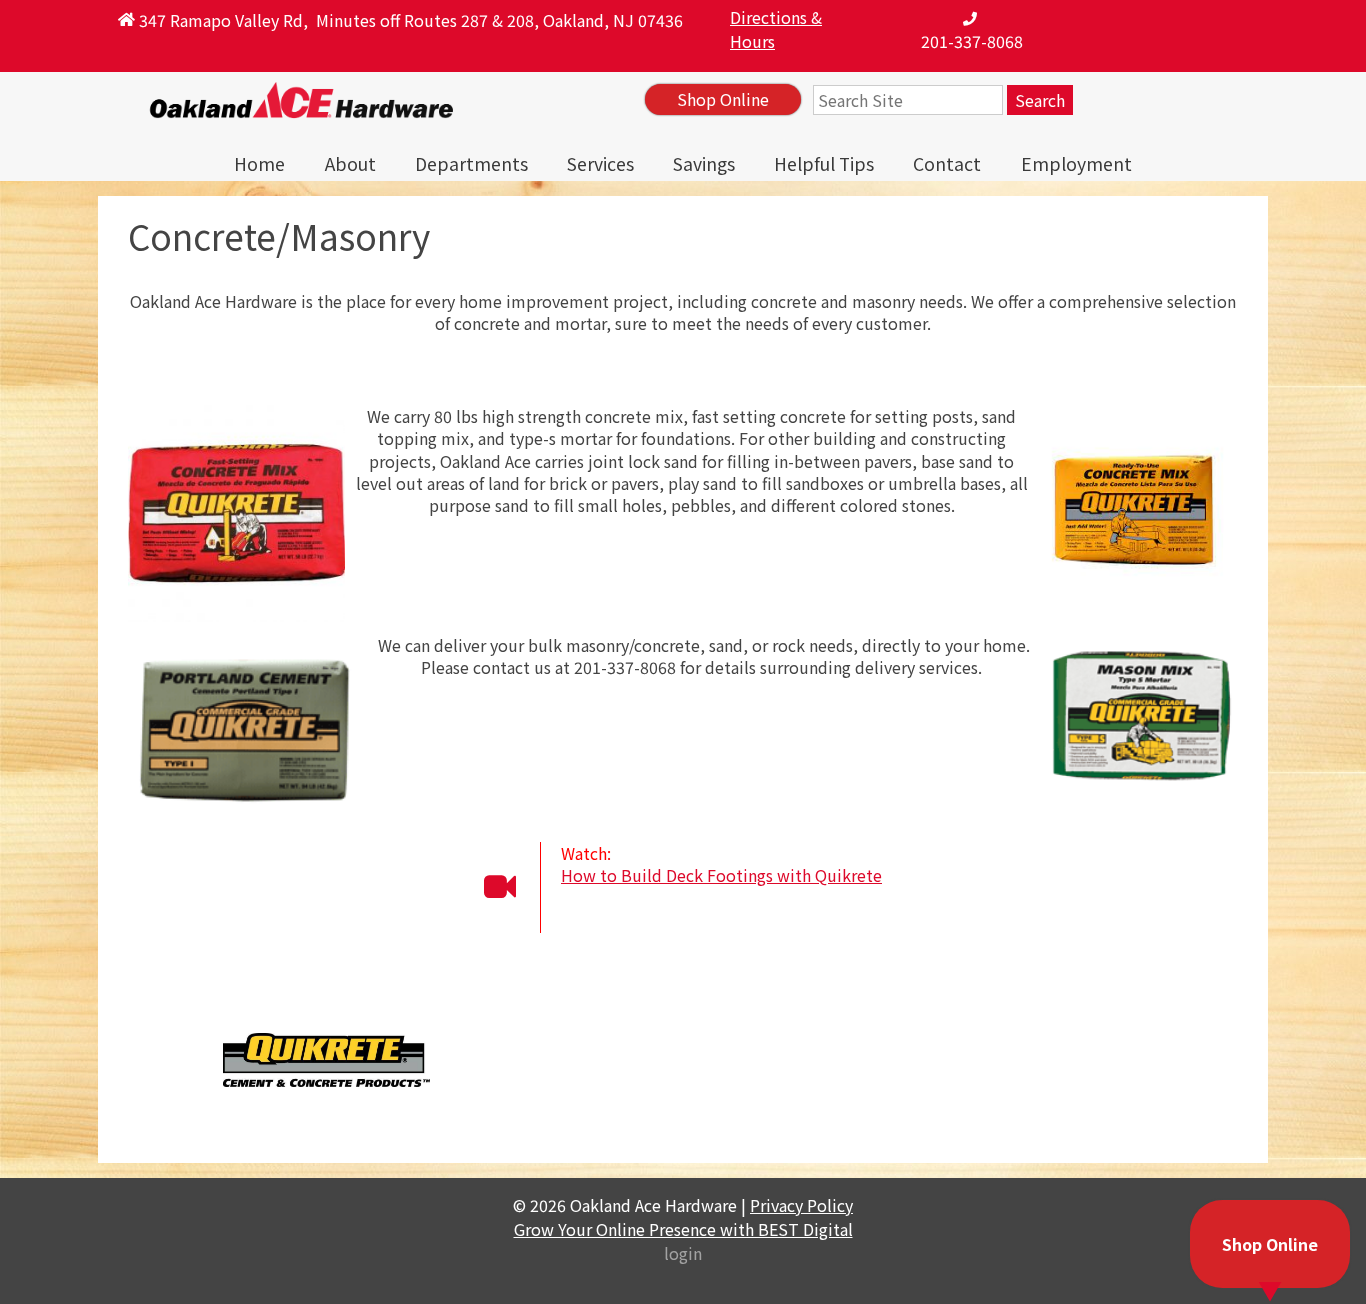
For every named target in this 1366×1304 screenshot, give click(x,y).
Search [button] (1040, 100)
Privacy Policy (801, 1205)
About (350, 163)
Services (600, 163)
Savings (704, 163)
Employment (1076, 163)
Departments (471, 163)
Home (259, 163)
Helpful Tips (824, 163)
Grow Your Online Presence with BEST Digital (683, 1229)
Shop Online (723, 99)
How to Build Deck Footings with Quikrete (721, 875)
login (683, 1253)
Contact (947, 163)
